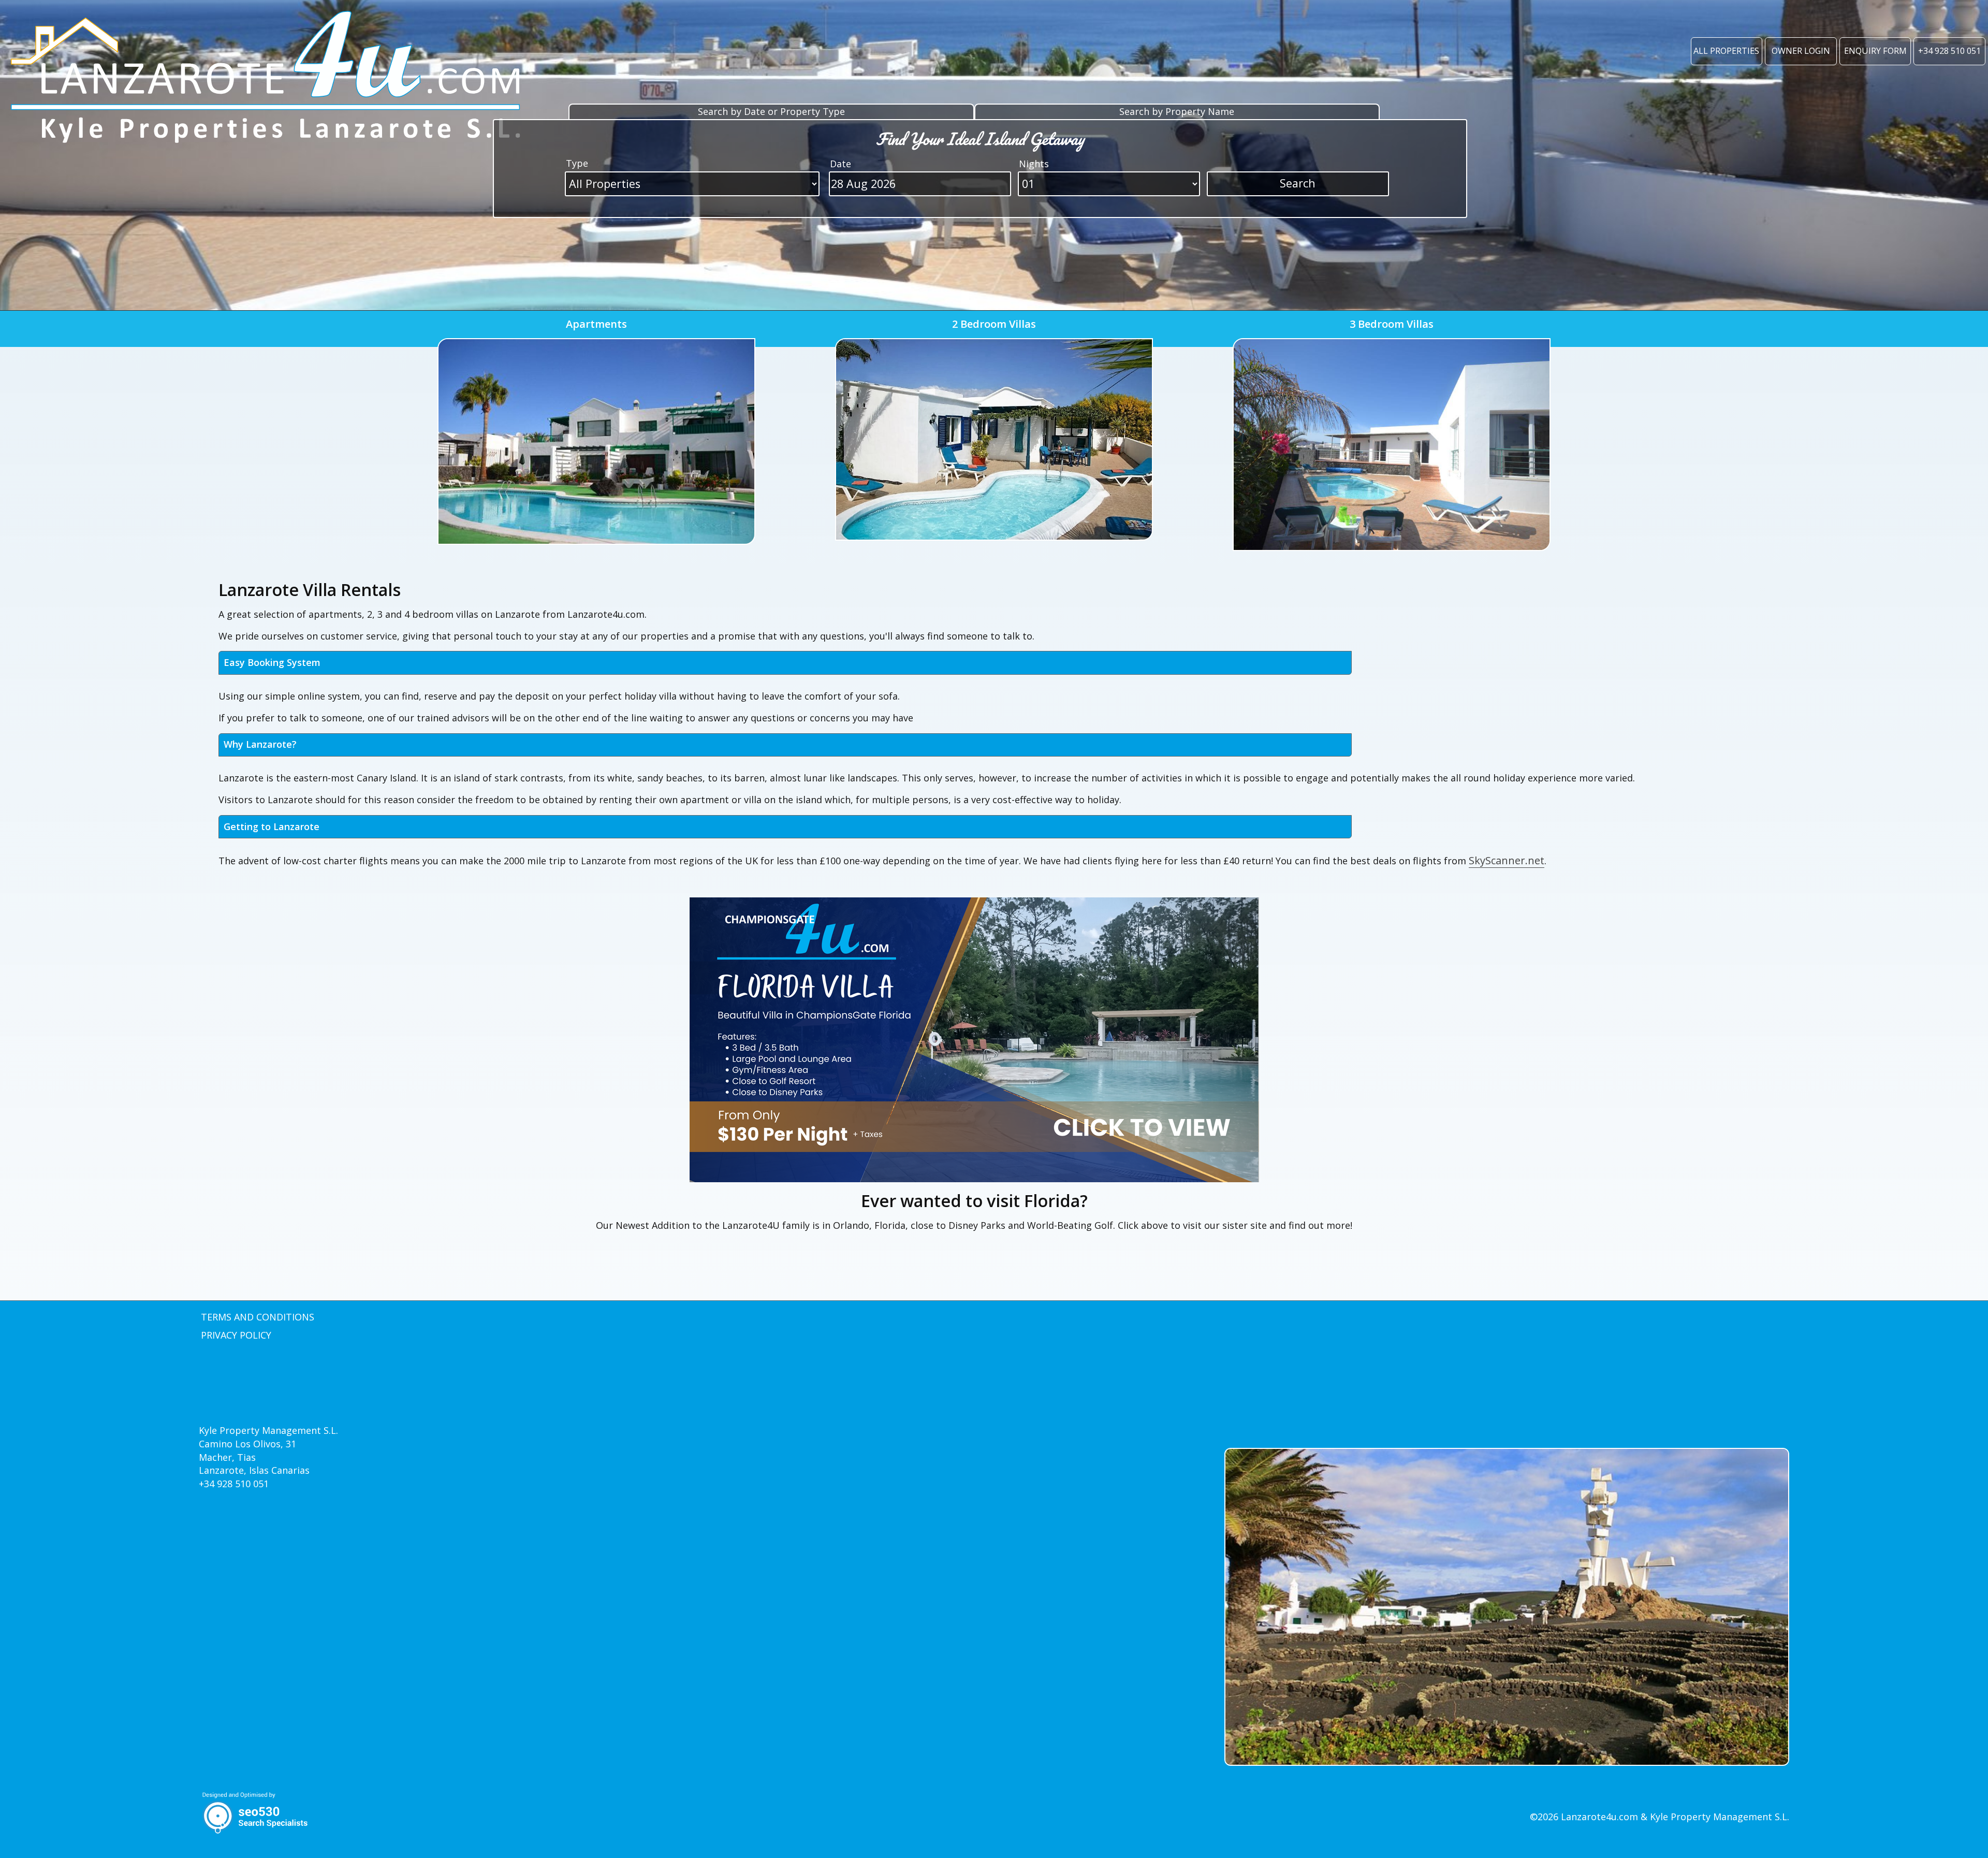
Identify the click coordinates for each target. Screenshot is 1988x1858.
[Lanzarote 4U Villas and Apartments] (268, 84)
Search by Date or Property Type (771, 111)
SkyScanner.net (1507, 860)
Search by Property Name (1177, 111)
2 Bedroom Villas (994, 324)
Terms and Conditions (258, 1317)
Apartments (596, 324)
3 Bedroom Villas (1392, 324)
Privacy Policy (236, 1335)
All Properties (1726, 51)
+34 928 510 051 (1949, 51)
